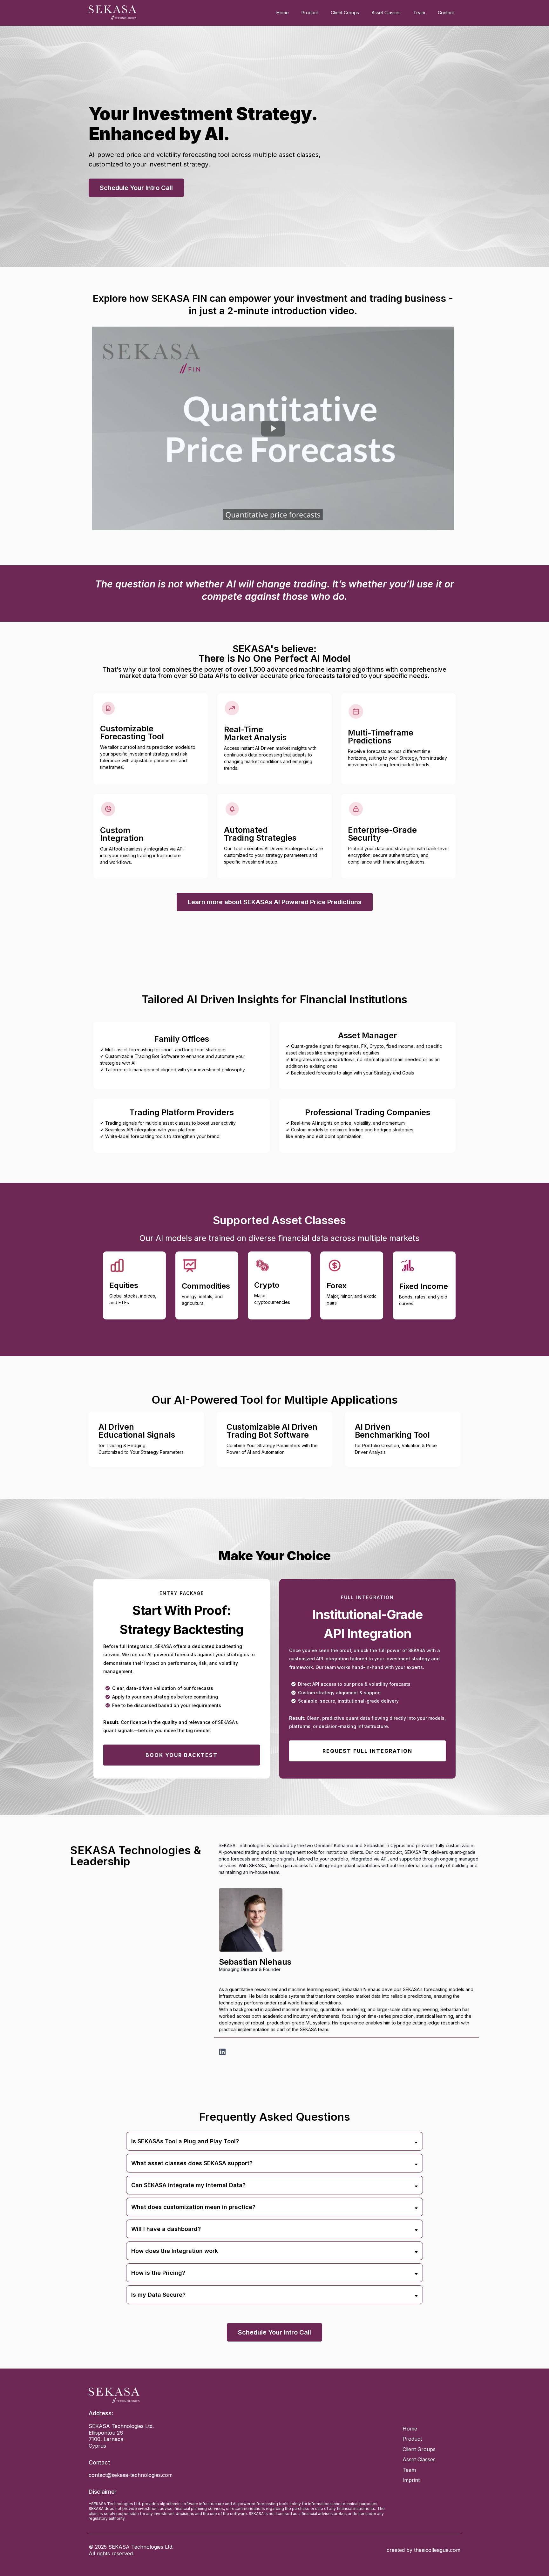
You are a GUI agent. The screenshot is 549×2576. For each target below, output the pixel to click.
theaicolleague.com (437, 2550)
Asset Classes (386, 13)
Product (310, 13)
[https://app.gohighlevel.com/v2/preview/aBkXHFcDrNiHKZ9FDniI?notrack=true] (238, 2395)
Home (283, 13)
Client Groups (345, 13)
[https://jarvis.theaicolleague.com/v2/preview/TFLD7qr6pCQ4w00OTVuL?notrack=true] (112, 13)
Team (419, 13)
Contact (446, 13)
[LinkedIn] (222, 2051)
